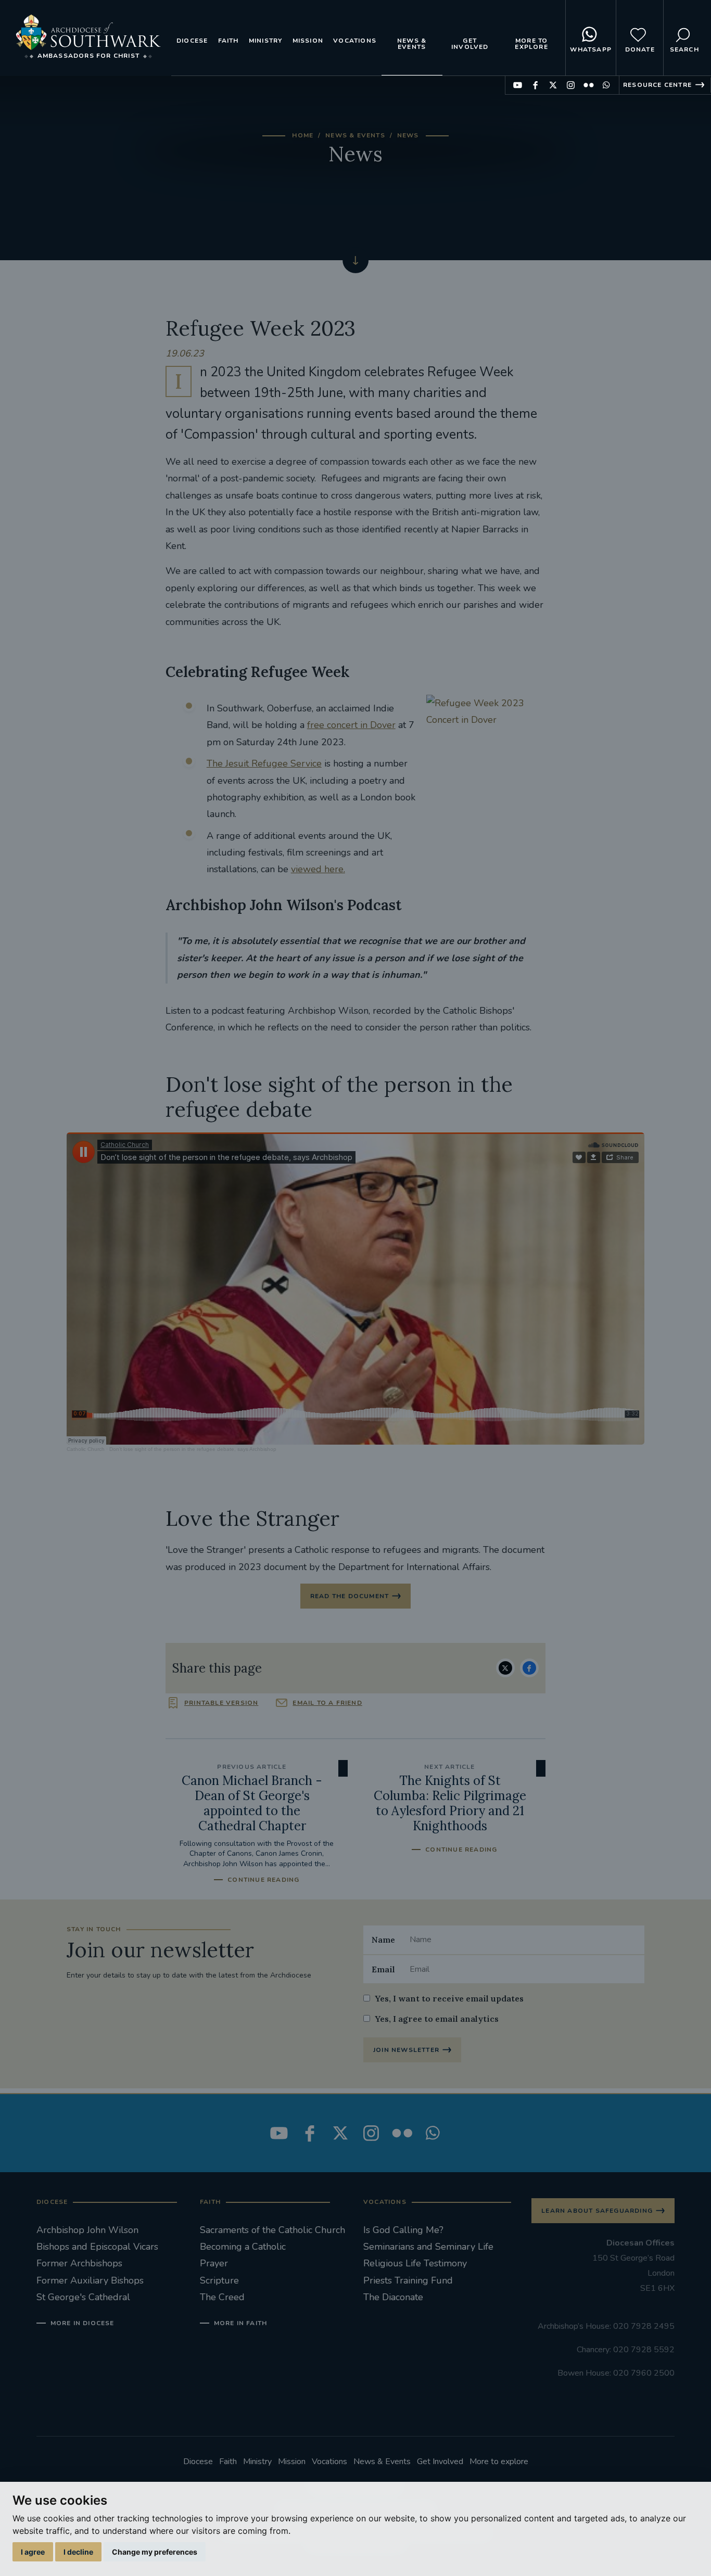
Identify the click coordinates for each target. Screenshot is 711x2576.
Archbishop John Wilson (87, 2230)
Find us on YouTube (518, 85)
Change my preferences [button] (155, 2552)
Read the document (350, 1596)
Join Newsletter (406, 2050)
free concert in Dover (351, 725)
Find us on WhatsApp (606, 85)
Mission (308, 41)
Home (303, 135)
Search (684, 49)
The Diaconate (393, 2297)
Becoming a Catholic (243, 2247)
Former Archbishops (79, 2263)
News (408, 135)
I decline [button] (78, 2552)
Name (383, 1940)
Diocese (192, 41)
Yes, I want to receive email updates (449, 1998)
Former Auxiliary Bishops (90, 2280)
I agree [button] (33, 2552)
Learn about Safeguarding (597, 2211)
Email (383, 1969)
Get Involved (470, 44)
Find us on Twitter (553, 85)
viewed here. (318, 869)
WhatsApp (591, 49)
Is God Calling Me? (403, 2230)
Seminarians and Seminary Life (428, 2247)
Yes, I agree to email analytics (437, 2019)
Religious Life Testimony (415, 2263)
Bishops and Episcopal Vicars (97, 2247)
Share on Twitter (505, 1668)
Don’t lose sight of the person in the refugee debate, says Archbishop (193, 1449)
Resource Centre (657, 85)
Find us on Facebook (535, 85)
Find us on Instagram (571, 85)
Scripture (219, 2280)
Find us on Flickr (588, 85)
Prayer (214, 2263)
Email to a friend (327, 1703)
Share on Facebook (529, 1668)
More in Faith (240, 2323)
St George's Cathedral (83, 2297)
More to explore (531, 44)
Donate (640, 49)
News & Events (412, 44)
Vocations (355, 41)
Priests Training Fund (408, 2280)
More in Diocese (82, 2323)
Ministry (266, 41)
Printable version (221, 1703)
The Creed (222, 2297)
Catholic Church (86, 1449)
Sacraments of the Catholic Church (272, 2230)
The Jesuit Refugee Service (264, 763)
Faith (228, 41)
